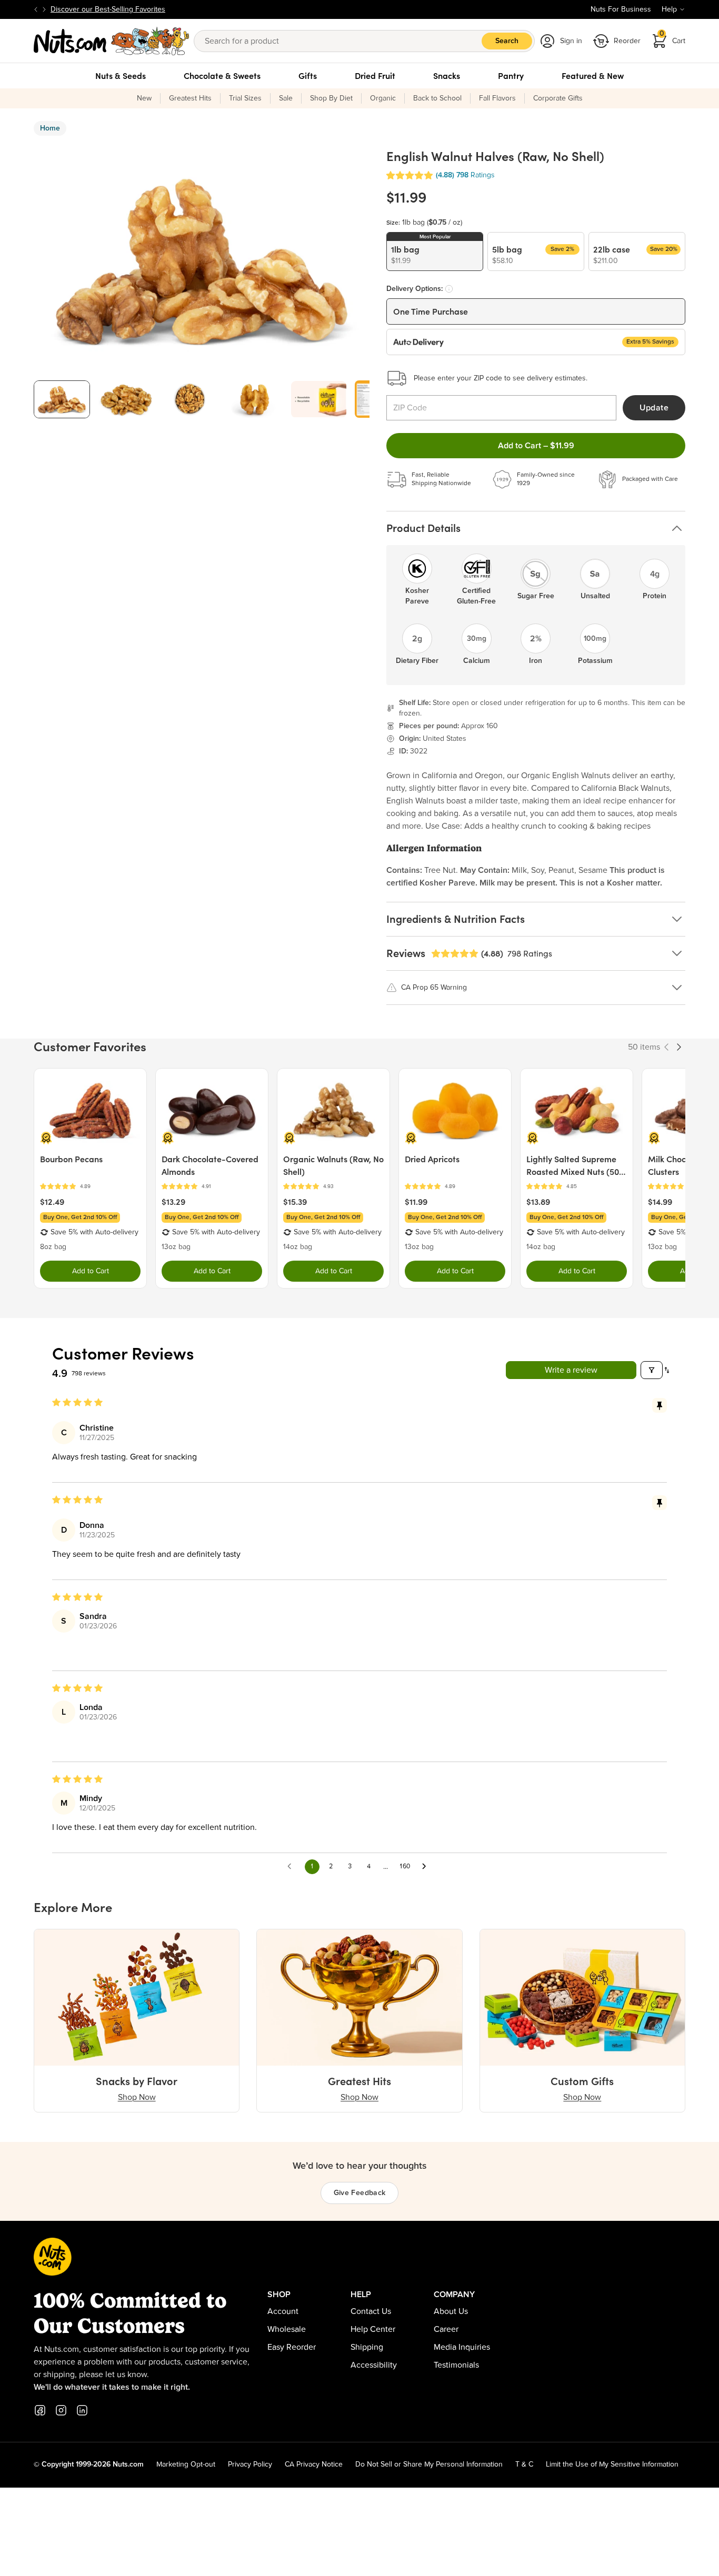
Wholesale (287, 2329)
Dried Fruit (375, 76)
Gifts (308, 76)
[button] (410, 175)
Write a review (571, 1370)
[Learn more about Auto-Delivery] (449, 289)
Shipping (367, 2347)
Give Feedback (360, 2193)
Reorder (627, 41)
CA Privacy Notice (314, 2464)
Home (50, 128)
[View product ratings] (90, 1187)
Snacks (447, 76)
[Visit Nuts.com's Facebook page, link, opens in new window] (40, 2410)
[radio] (435, 251)
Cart (673, 38)
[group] (62, 399)
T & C (524, 2464)
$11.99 (416, 1202)
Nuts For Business (621, 9)
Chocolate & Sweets (222, 76)
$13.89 (538, 1202)
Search (507, 41)
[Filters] (652, 1370)
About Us (451, 2311)
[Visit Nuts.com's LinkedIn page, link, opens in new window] (82, 2410)
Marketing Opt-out (186, 2464)
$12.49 (52, 1202)
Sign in (571, 41)
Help (669, 9)
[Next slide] (44, 9)
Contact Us (371, 2311)
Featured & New (593, 76)
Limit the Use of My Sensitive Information (612, 2464)
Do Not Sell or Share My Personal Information (429, 2464)
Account (283, 2311)
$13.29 (173, 1202)
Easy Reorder (292, 2347)
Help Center (373, 2329)
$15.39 (295, 1202)
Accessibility (374, 2365)
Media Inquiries (462, 2347)
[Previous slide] (36, 9)
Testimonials (456, 2365)
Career (446, 2329)
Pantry (511, 76)
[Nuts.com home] (112, 41)
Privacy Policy (250, 2464)
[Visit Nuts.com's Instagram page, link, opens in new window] (61, 2410)
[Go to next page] (427, 1867)
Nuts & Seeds (121, 76)
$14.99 (660, 1202)
